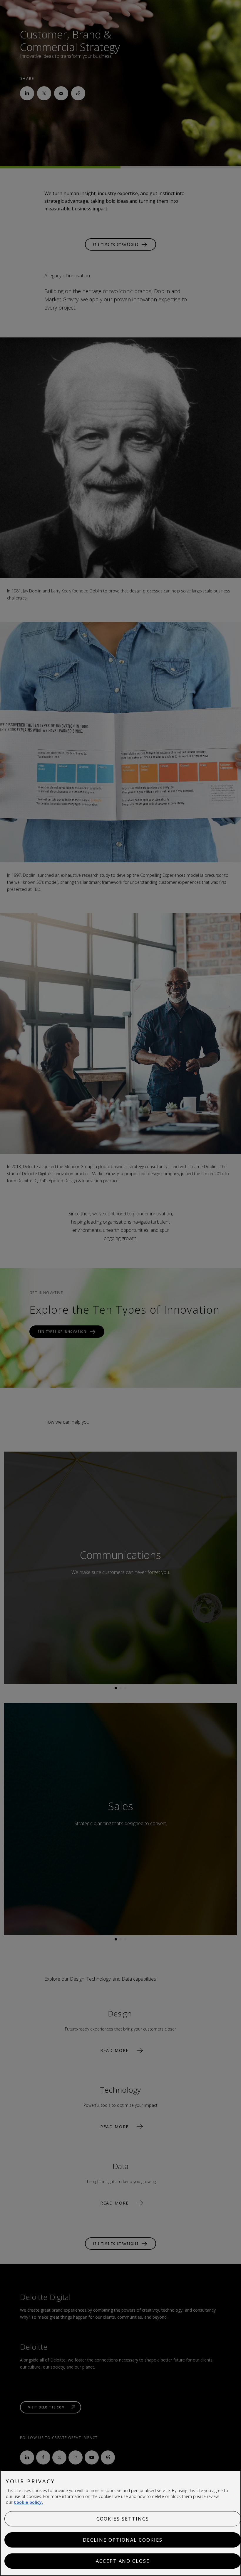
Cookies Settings (123, 2519)
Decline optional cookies (123, 2540)
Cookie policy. (28, 2502)
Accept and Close (123, 2561)
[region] (120, 2523)
